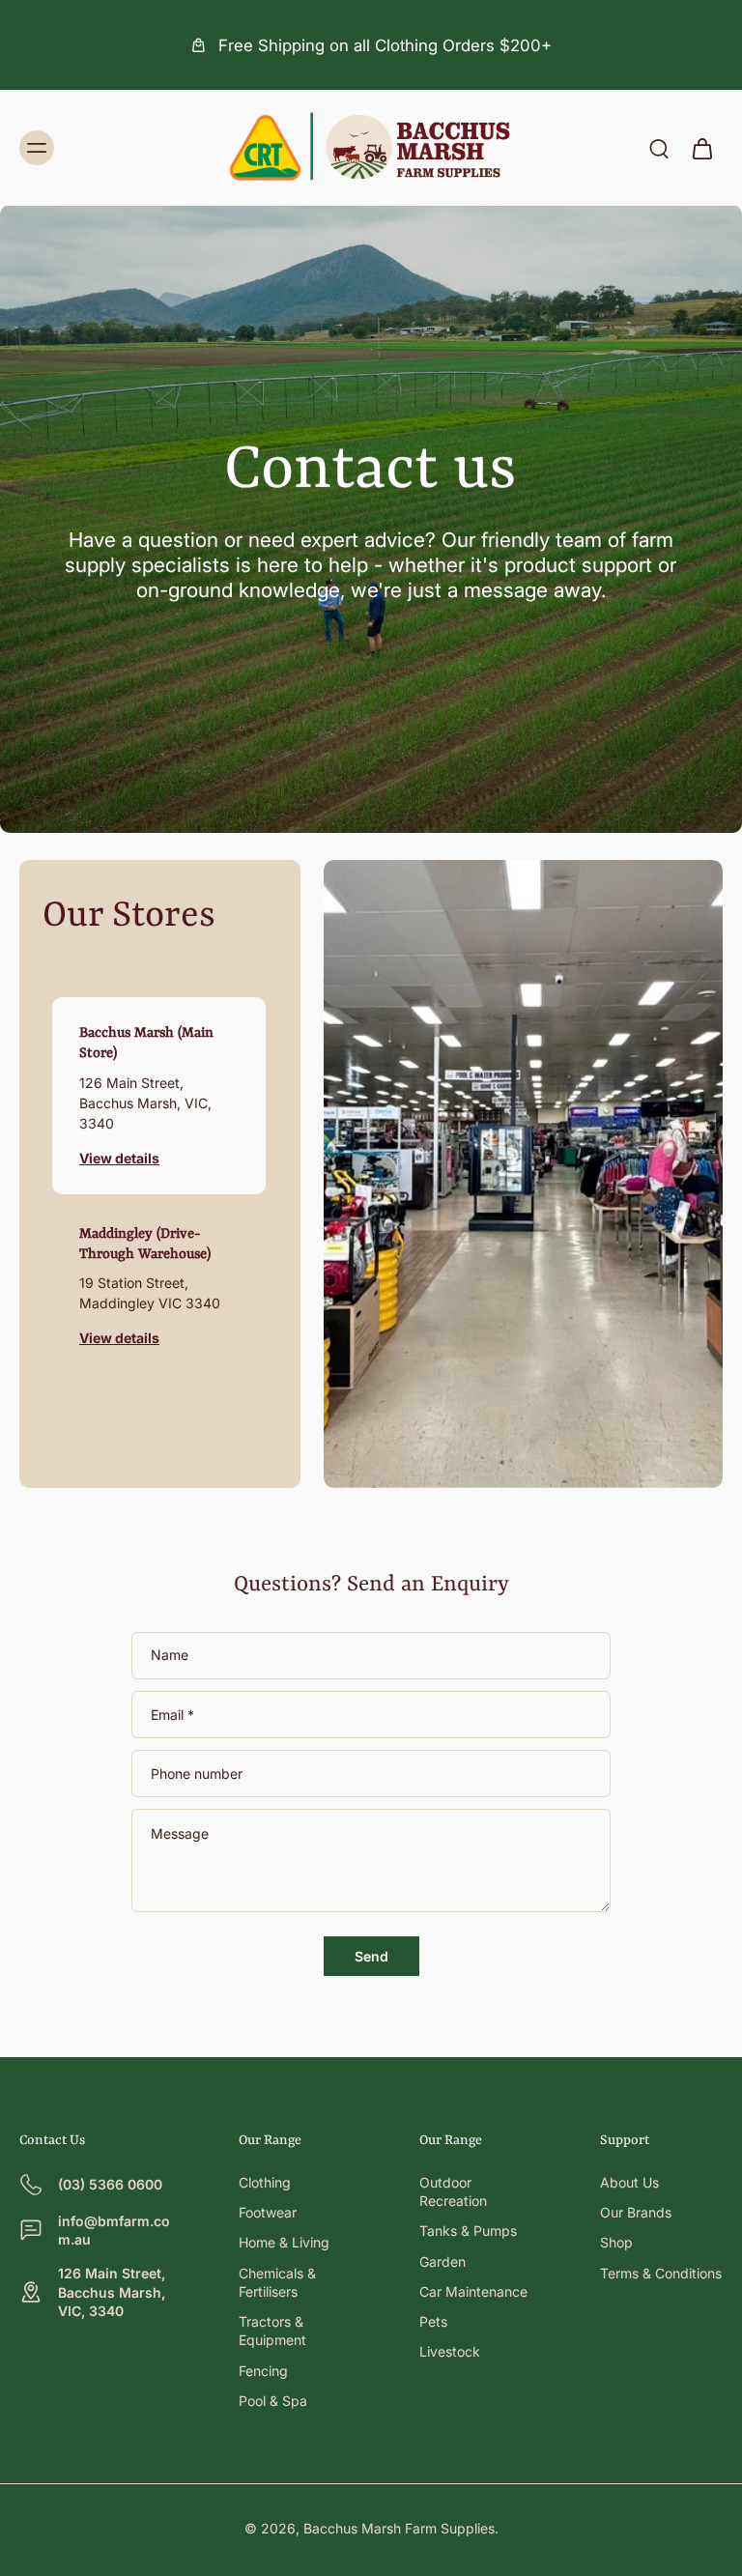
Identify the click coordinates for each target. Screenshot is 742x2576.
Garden (442, 2261)
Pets (433, 2321)
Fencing (263, 2371)
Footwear (268, 2212)
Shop (616, 2242)
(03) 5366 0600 (110, 2184)
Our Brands (636, 2212)
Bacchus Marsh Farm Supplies (399, 2528)
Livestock (450, 2351)
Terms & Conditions (661, 2273)
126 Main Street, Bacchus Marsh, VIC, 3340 (112, 2292)
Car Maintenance (473, 2291)
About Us (629, 2182)
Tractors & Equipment (272, 2331)
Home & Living (284, 2242)
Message (180, 1833)
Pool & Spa (273, 2401)
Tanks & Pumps (468, 2231)
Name (170, 1656)
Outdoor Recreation (453, 2191)
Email (172, 1715)
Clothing (265, 2182)
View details (119, 1158)
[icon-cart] (701, 148)
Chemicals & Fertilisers (277, 2282)
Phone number (197, 1774)
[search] (659, 148)
